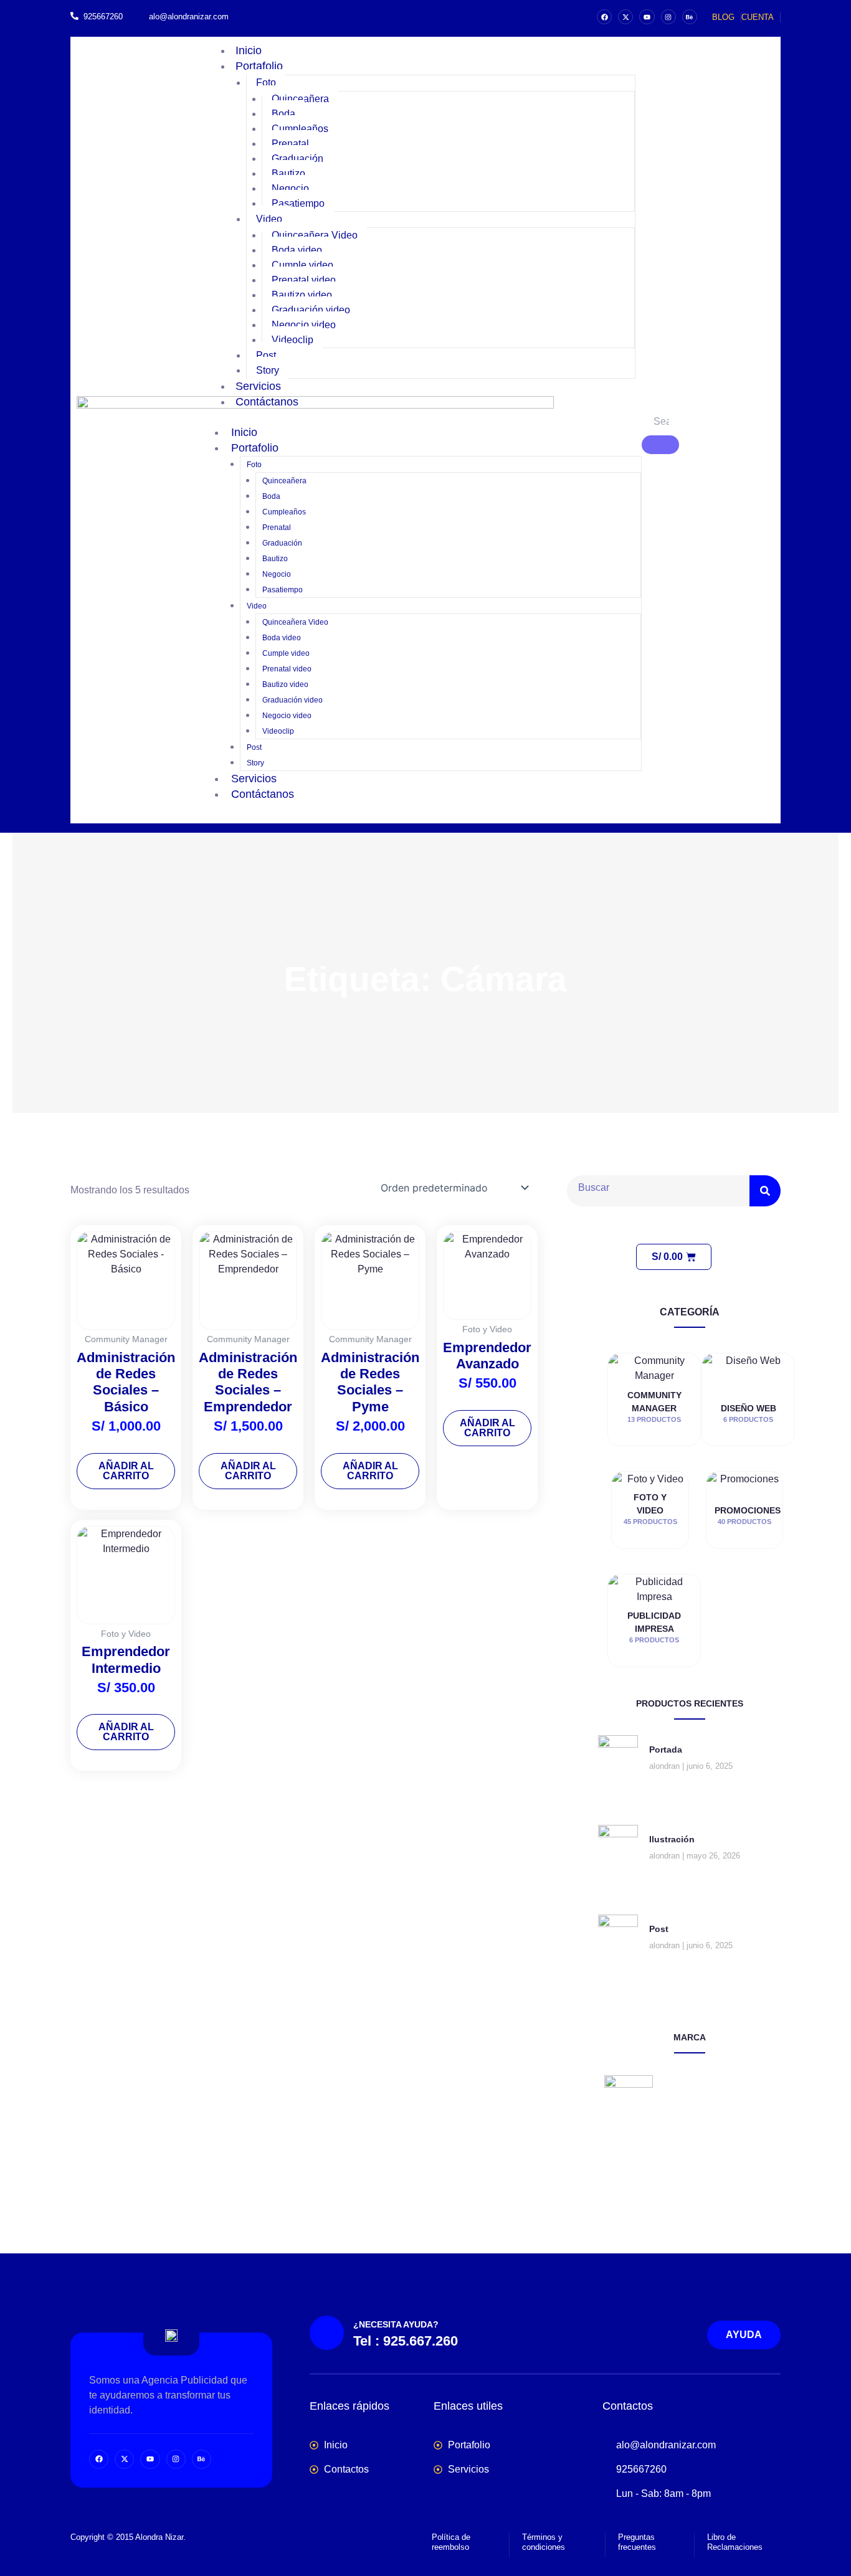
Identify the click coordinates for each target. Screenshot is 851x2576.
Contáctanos (267, 402)
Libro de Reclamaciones (735, 2542)
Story (255, 763)
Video (269, 219)
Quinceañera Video (315, 235)
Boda (283, 114)
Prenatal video (304, 280)
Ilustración (672, 1839)
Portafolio (259, 66)
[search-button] (660, 445)
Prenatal (290, 144)
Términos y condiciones (544, 2542)
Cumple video (302, 265)
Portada (666, 1750)
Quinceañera (300, 99)
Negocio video (304, 325)
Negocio (290, 188)
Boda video (297, 250)
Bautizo (288, 173)
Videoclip (292, 340)
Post (266, 355)
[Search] (765, 1191)
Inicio (244, 432)
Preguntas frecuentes (637, 2542)
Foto (266, 83)
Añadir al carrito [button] (126, 1471)
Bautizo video (302, 295)
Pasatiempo (298, 203)
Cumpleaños (300, 129)
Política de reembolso (451, 2542)
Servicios (254, 779)
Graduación (297, 159)
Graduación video (311, 310)
